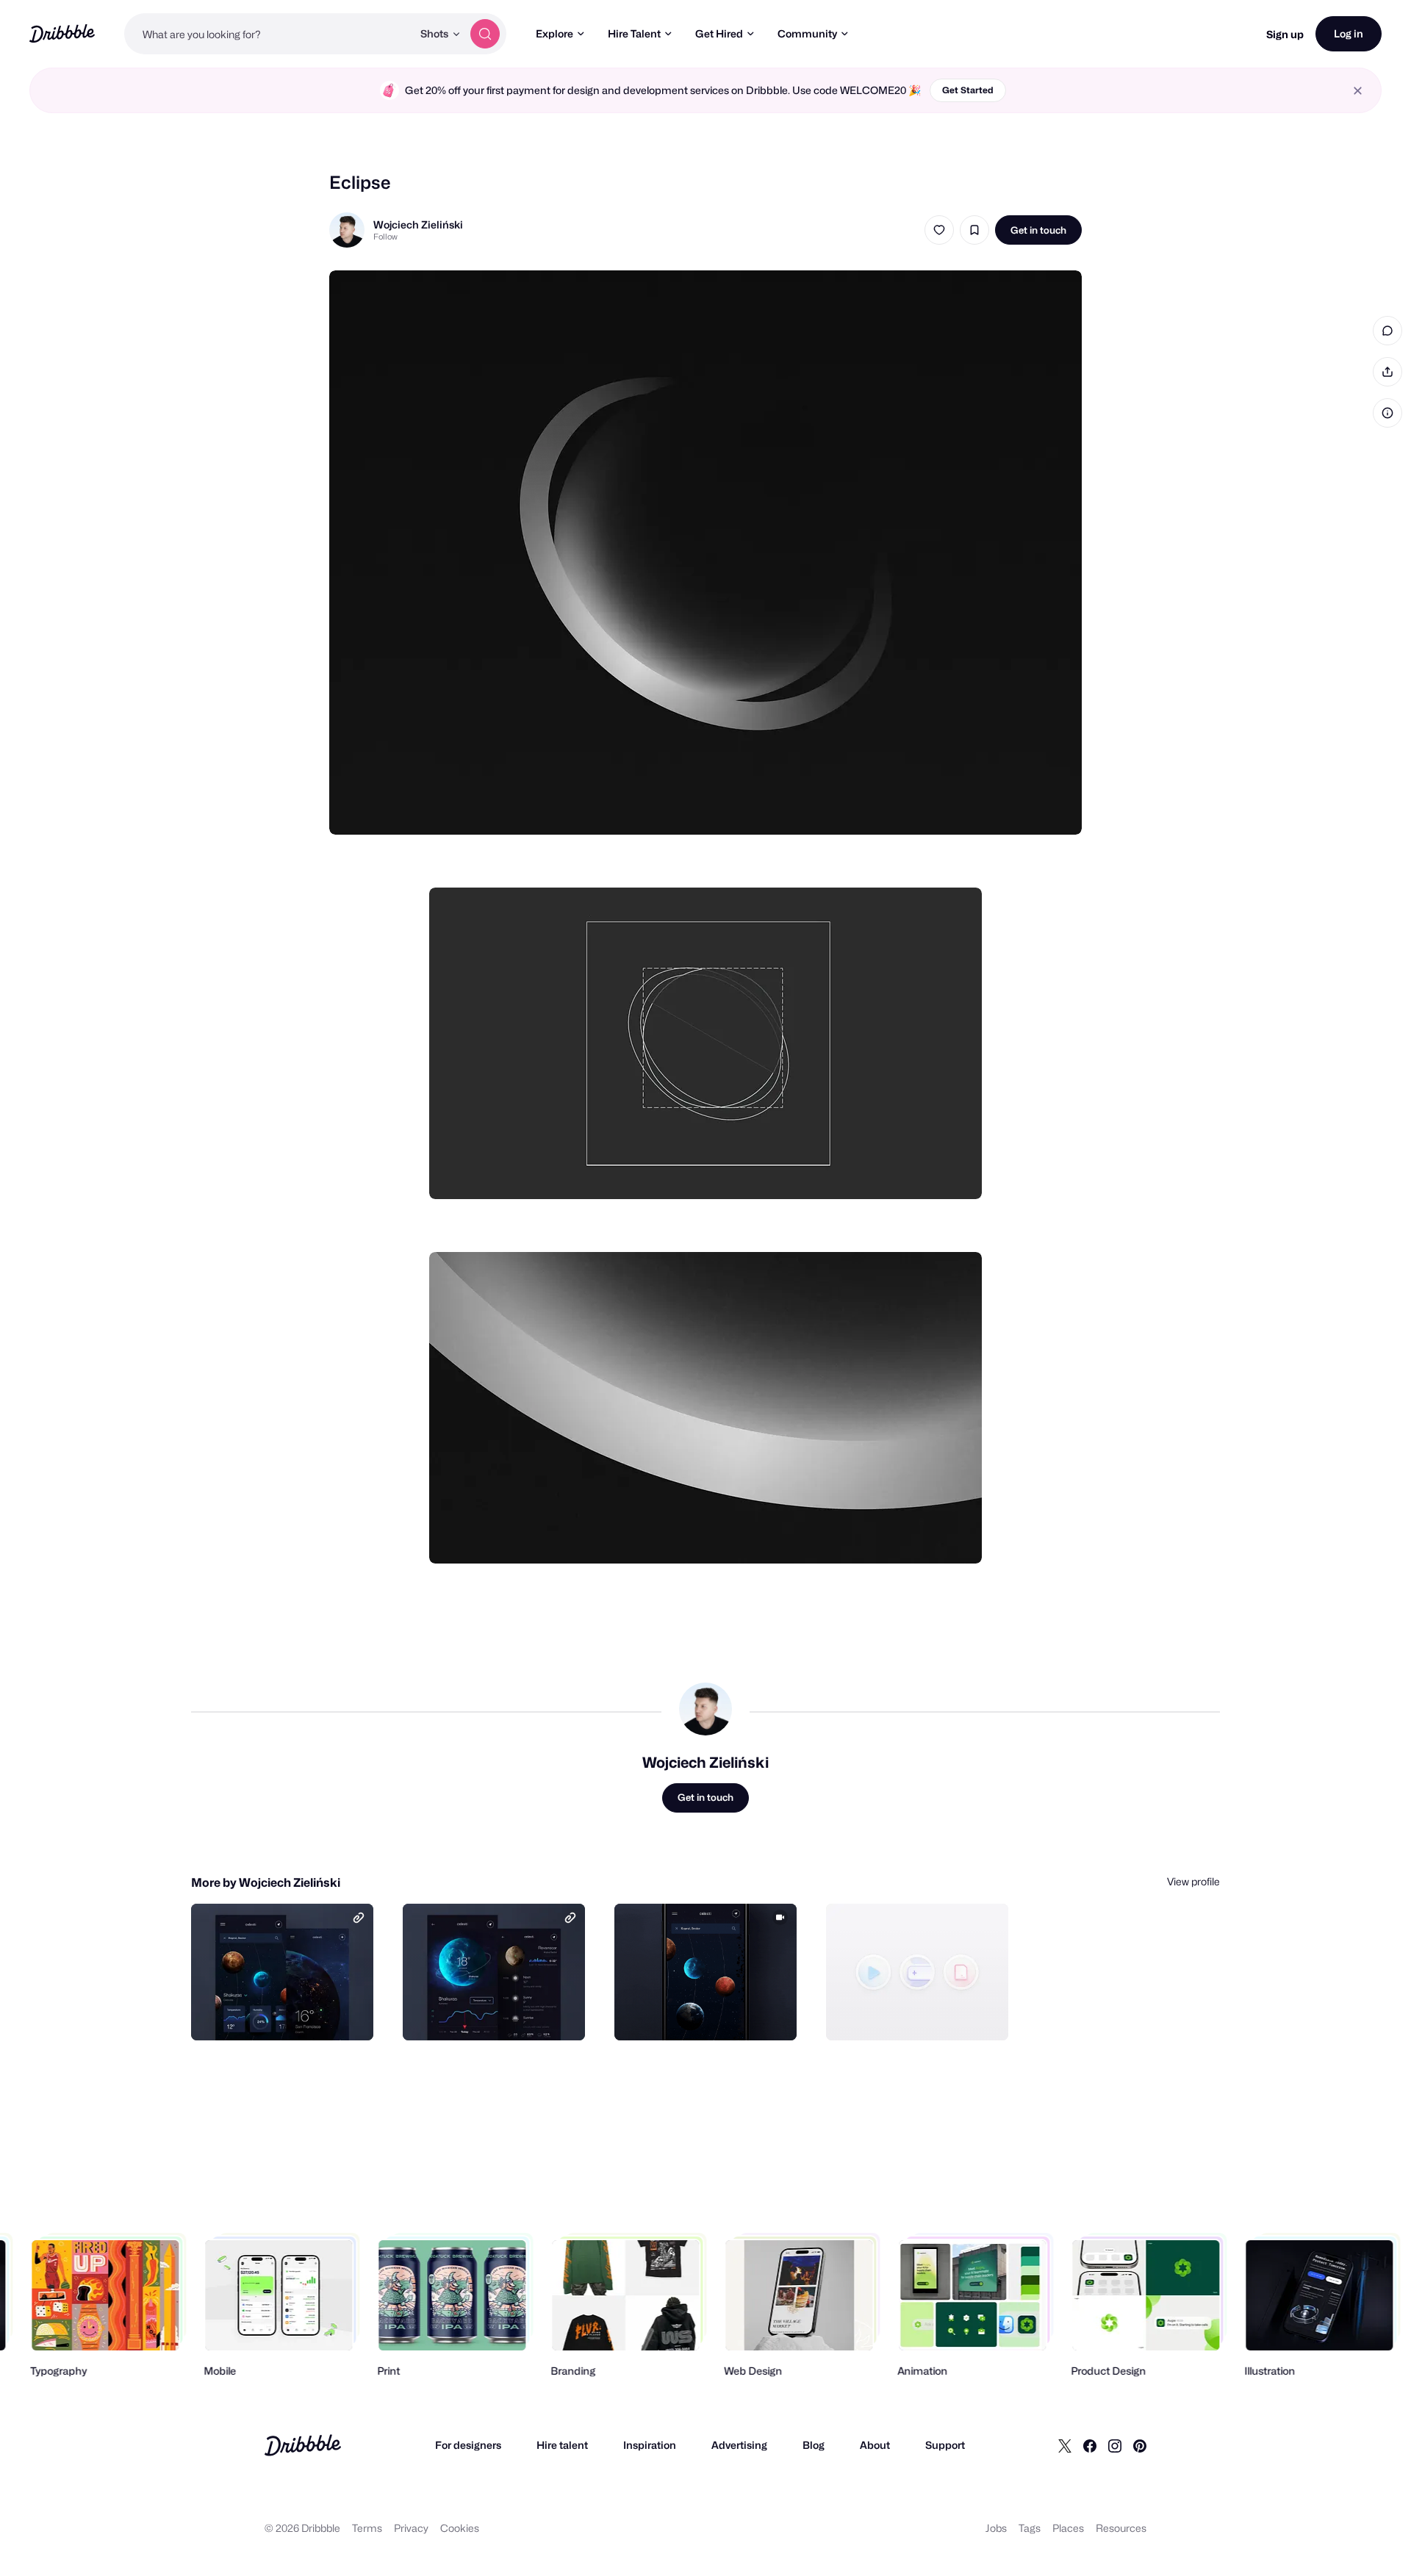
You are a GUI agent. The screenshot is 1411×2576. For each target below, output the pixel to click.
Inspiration (650, 2445)
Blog (814, 2445)
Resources (1121, 2528)
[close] (1358, 91)
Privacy (411, 2528)
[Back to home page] (62, 33)
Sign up (1285, 34)
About (875, 2445)
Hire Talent (634, 33)
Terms (367, 2528)
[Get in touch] (287, 2013)
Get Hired (719, 33)
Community (807, 33)
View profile (1193, 1881)
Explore (554, 33)
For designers (468, 2445)
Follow (385, 237)
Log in (1349, 33)
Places (1068, 2528)
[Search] (485, 34)
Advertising (739, 2445)
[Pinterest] (1140, 2445)
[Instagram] (1115, 2445)
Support (945, 2445)
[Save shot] (974, 230)
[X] (1065, 2445)
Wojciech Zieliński (418, 224)
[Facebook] (1090, 2445)
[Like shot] (939, 230)
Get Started (968, 90)
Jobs (996, 2528)
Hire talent (562, 2445)
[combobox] (268, 34)
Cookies (460, 2528)
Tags (1030, 2528)
